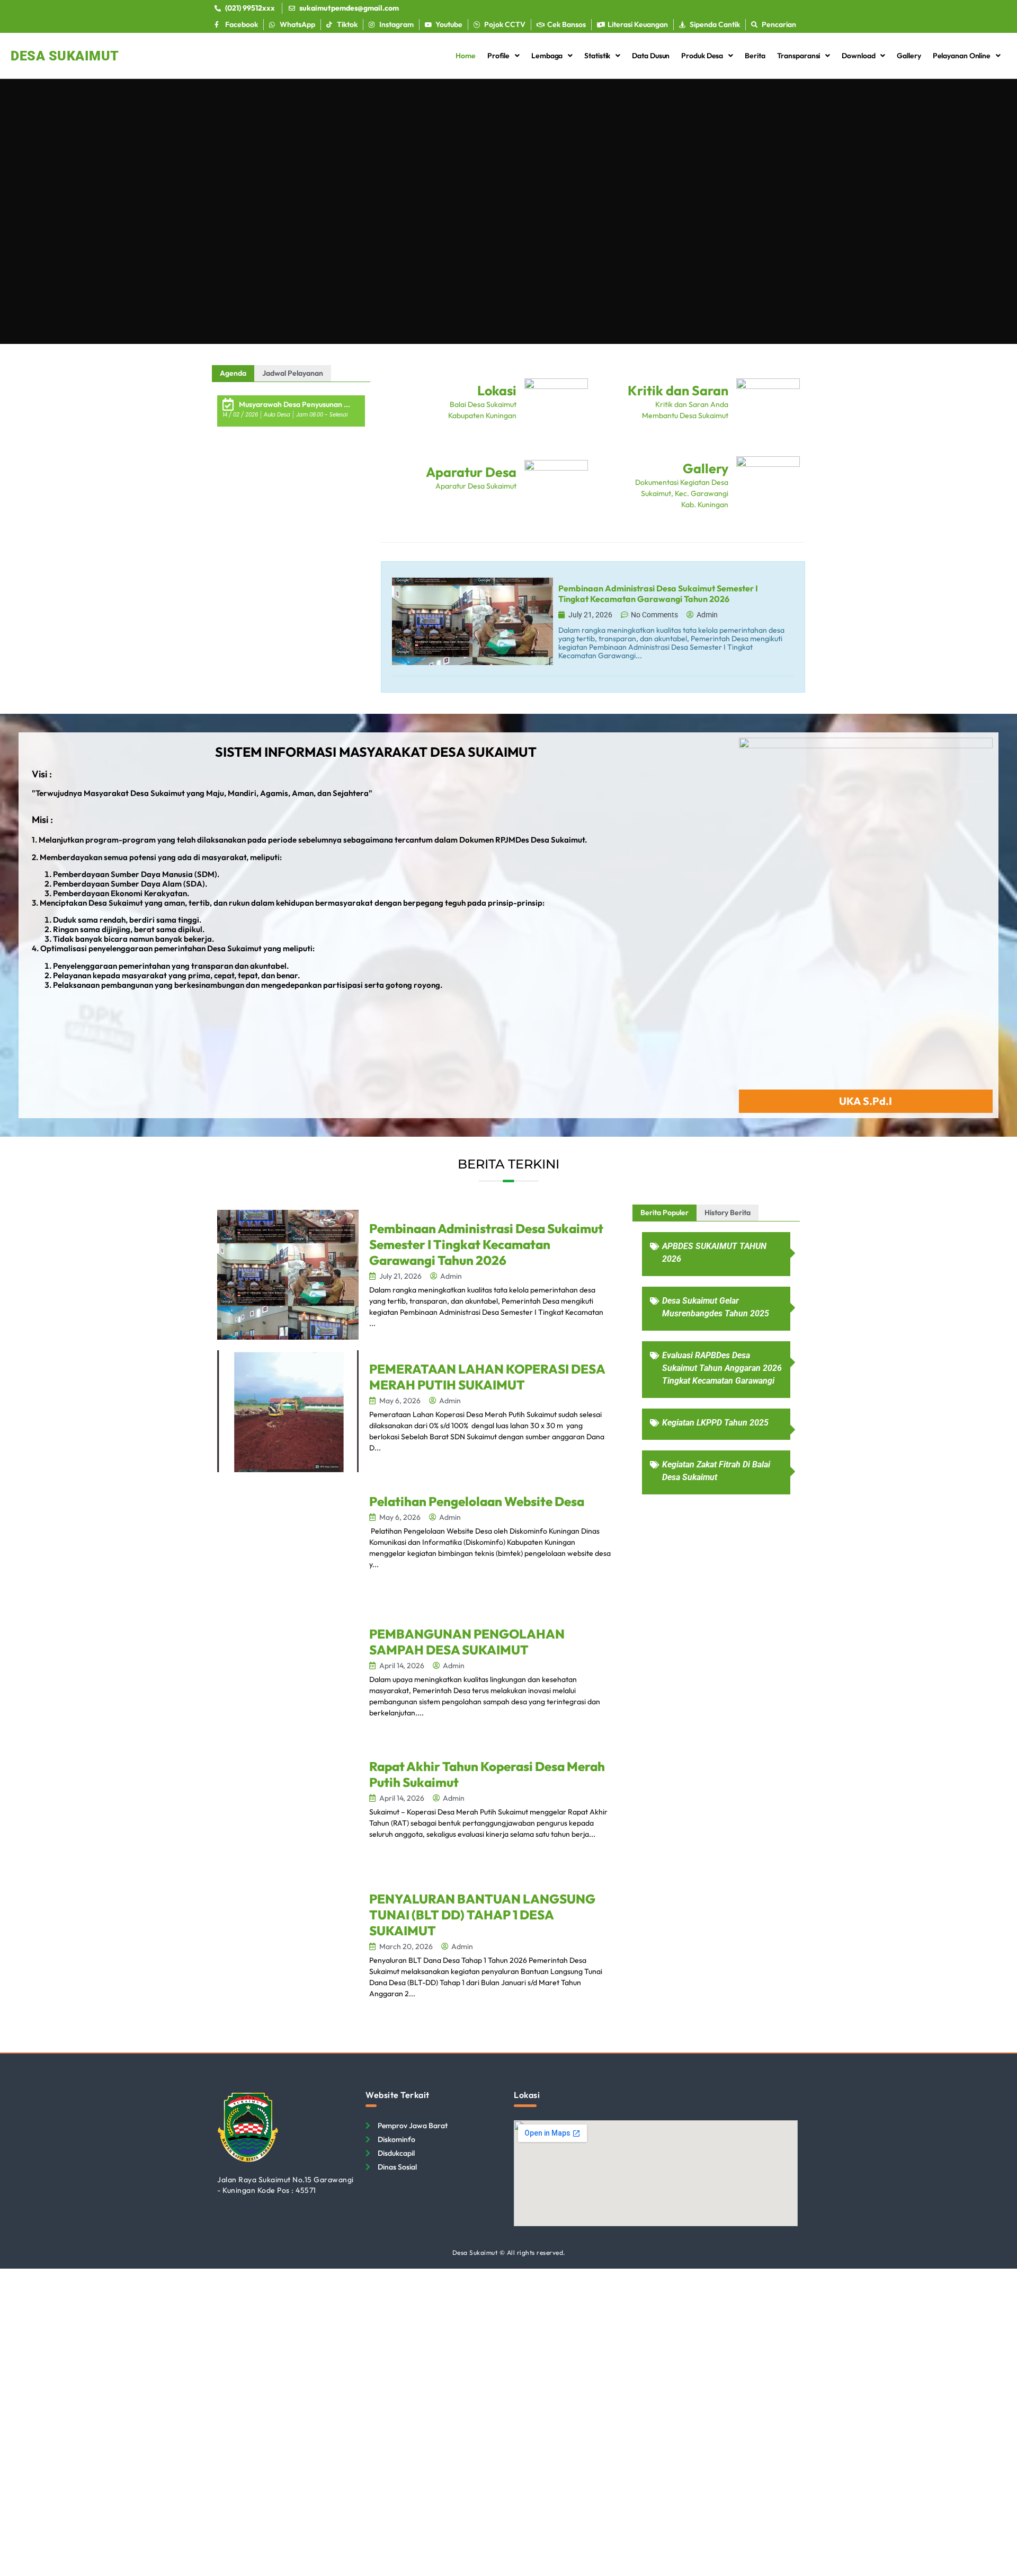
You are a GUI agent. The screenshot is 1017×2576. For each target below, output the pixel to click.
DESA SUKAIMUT (65, 56)
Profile (498, 56)
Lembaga (547, 56)
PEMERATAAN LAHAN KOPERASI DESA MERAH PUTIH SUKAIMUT (487, 1377)
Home (466, 56)
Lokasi (497, 391)
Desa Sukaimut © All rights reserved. (509, 2252)
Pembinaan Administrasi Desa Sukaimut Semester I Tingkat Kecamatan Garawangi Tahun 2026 (486, 1244)
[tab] (233, 373)
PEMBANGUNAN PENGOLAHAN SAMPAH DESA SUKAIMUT (467, 1642)
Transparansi (799, 56)
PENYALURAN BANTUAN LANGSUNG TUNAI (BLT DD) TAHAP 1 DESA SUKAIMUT (482, 1915)
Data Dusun (651, 56)
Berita (755, 56)
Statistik (597, 56)
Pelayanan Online (962, 56)
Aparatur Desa (471, 472)
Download (858, 56)
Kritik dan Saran (678, 391)
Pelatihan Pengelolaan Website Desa (477, 1501)
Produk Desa (702, 56)
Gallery (909, 56)
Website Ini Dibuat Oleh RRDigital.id (792, 2086)
